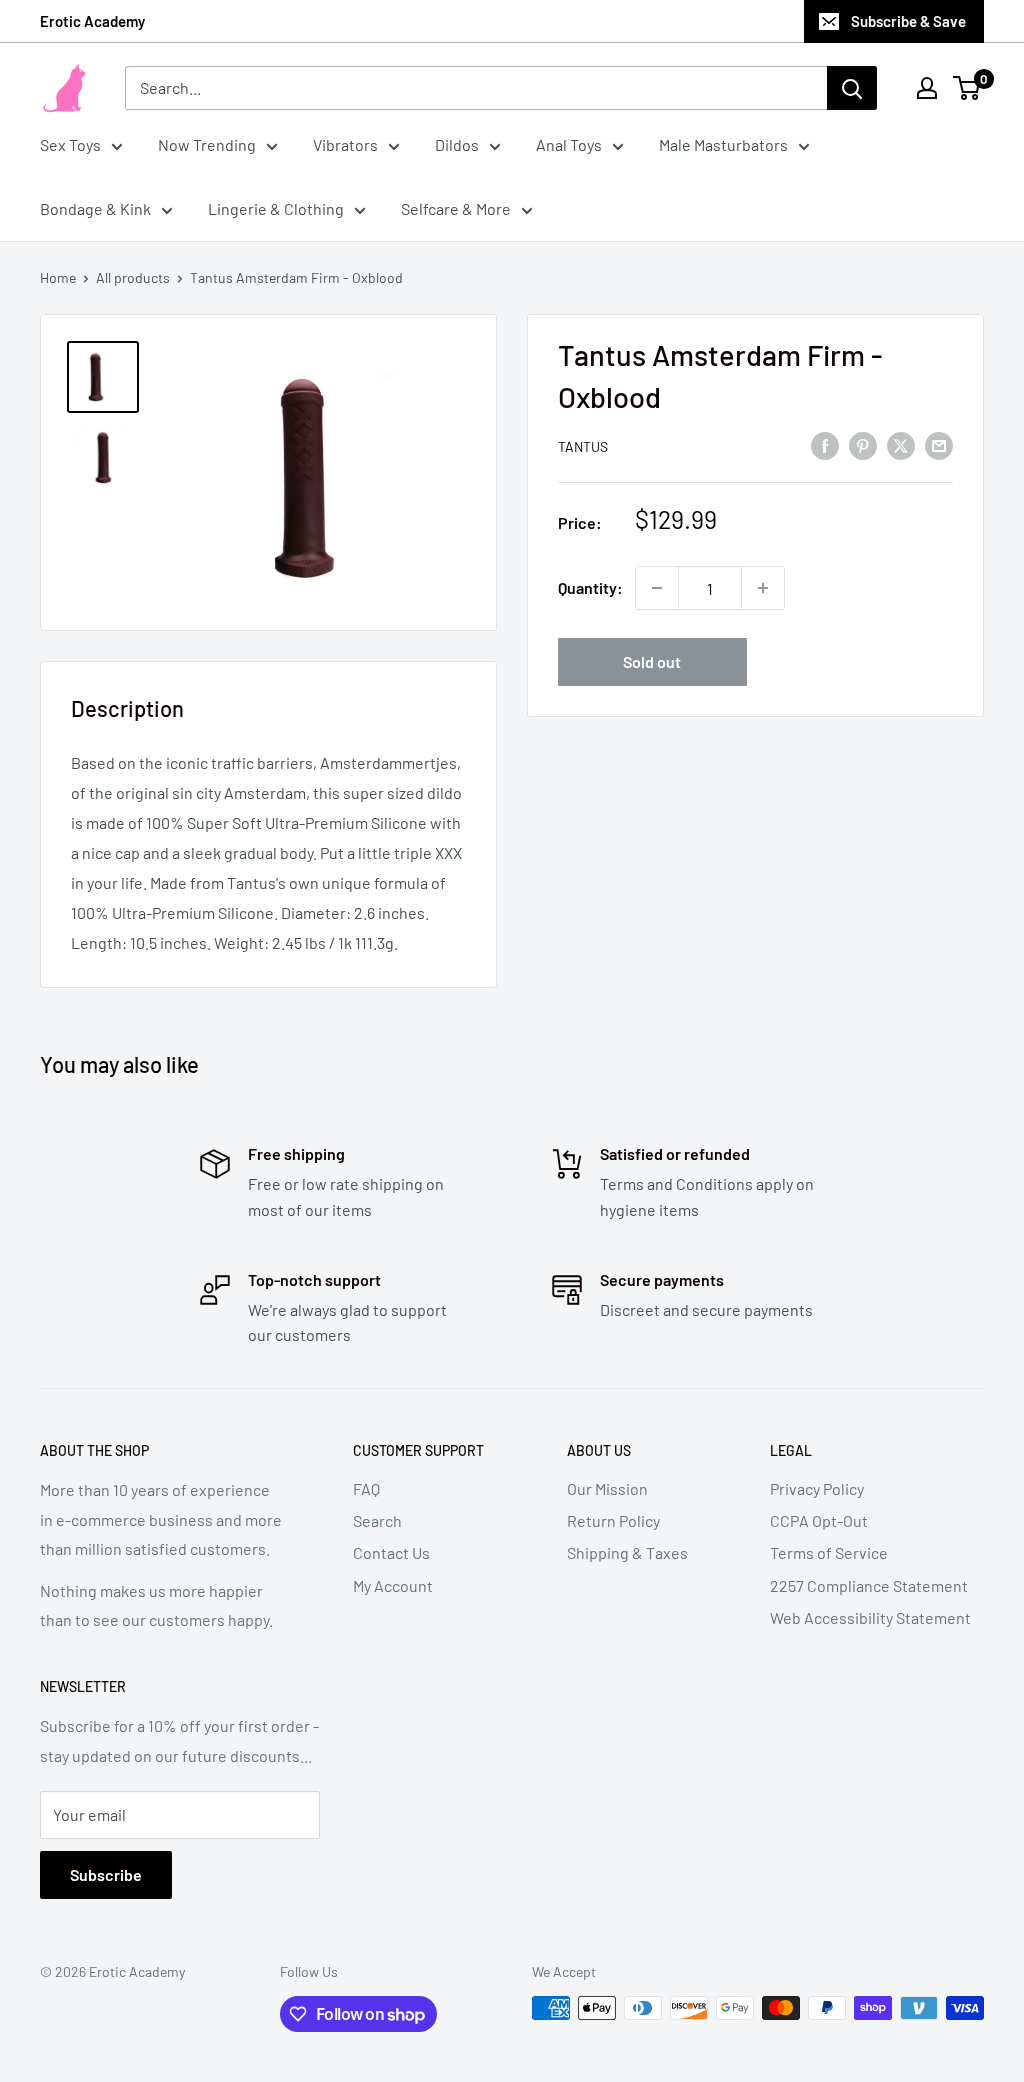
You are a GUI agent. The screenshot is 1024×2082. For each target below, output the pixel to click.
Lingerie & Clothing (276, 208)
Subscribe (106, 1874)
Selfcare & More (456, 208)
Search (377, 1520)
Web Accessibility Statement (870, 1617)
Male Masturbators (723, 144)
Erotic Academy (92, 21)
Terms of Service (829, 1552)
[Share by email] (939, 444)
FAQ (366, 1488)
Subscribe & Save (908, 21)
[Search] (852, 88)
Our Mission (607, 1488)
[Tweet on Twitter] (901, 444)
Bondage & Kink (95, 208)
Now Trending (207, 144)
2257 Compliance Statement (869, 1585)
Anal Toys (569, 144)
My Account (393, 1585)
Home (58, 277)
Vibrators (345, 144)
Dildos (457, 144)
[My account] (927, 88)
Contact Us (391, 1552)
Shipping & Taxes (627, 1552)
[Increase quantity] (763, 588)
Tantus (583, 446)
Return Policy (613, 1520)
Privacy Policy (817, 1488)
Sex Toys (70, 144)
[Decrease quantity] (657, 588)
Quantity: (590, 587)
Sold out (652, 661)
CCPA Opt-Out (819, 1520)
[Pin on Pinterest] (863, 444)
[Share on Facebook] (825, 444)
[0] (967, 88)
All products (133, 277)
